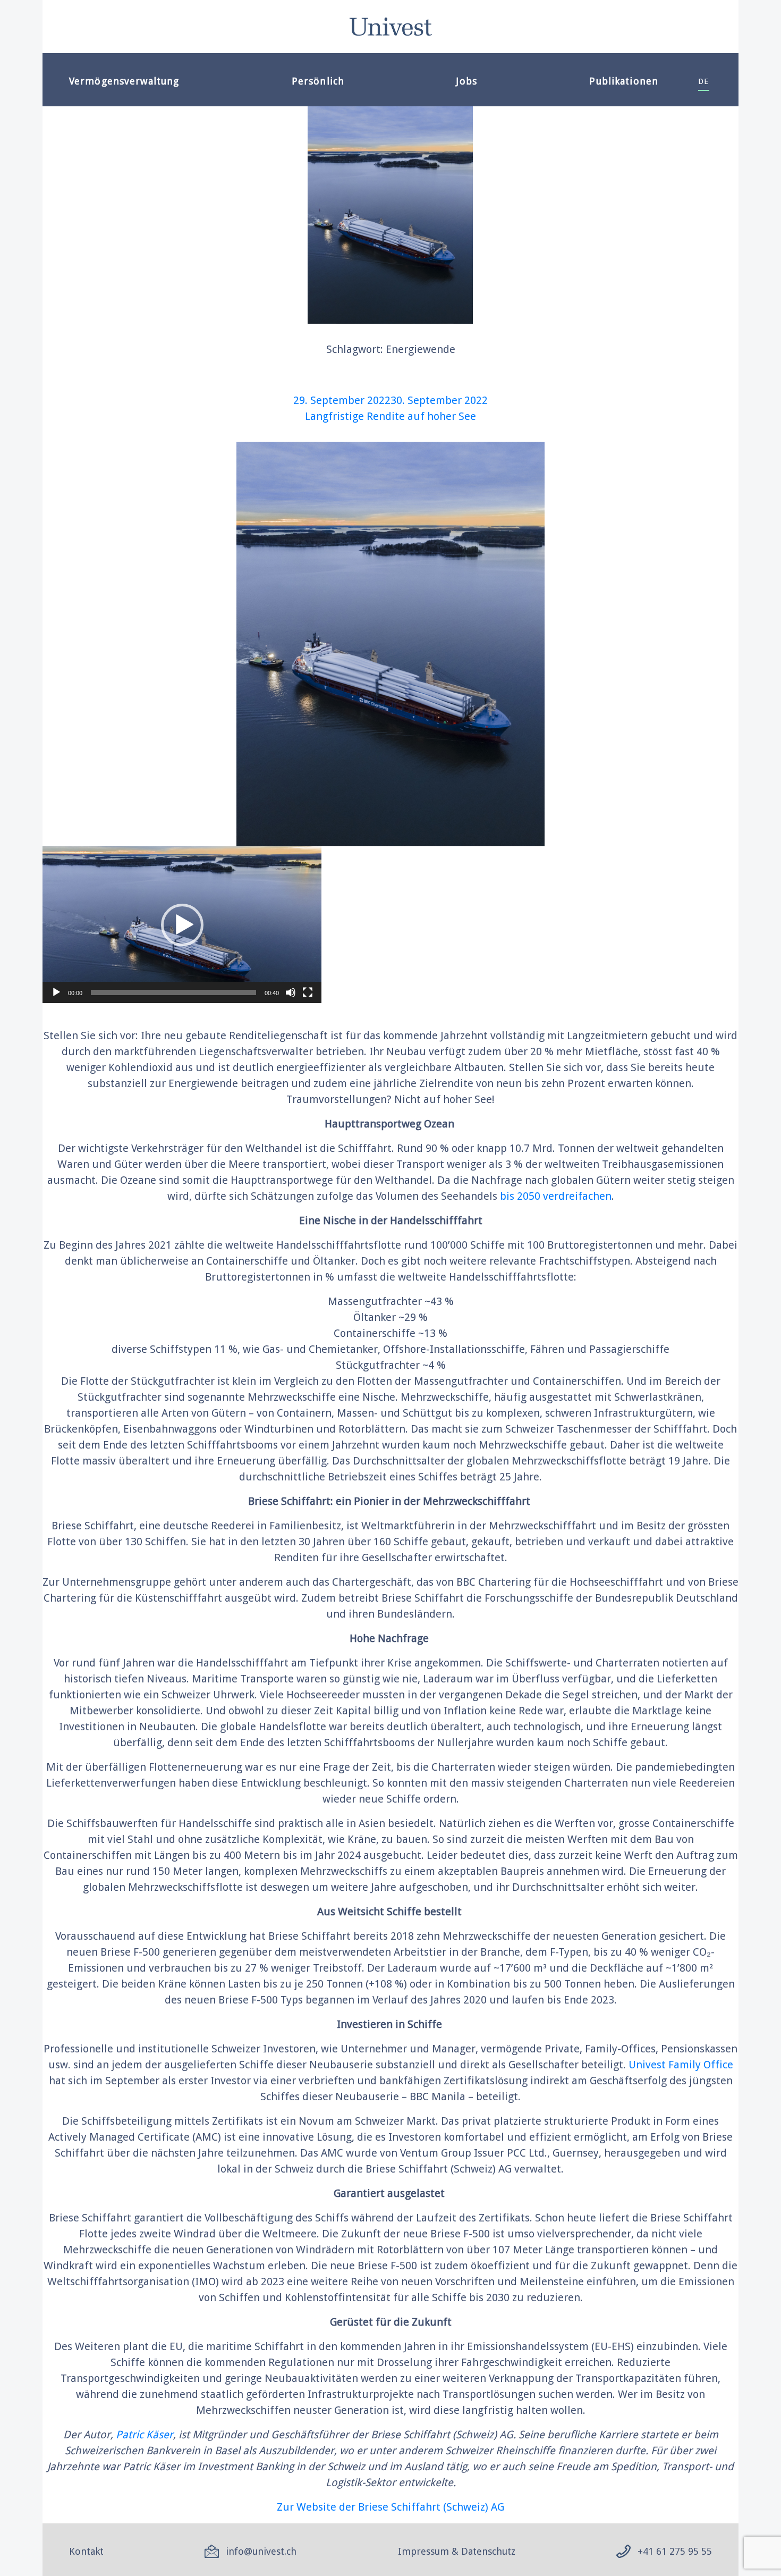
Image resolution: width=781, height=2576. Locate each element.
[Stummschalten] (291, 992)
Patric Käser (145, 2435)
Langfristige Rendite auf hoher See (390, 416)
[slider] (173, 992)
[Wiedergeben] (56, 992)
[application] (182, 925)
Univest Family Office (681, 2065)
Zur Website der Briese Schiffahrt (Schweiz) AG (390, 2507)
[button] (182, 925)
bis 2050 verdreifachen (556, 1196)
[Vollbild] (308, 992)
